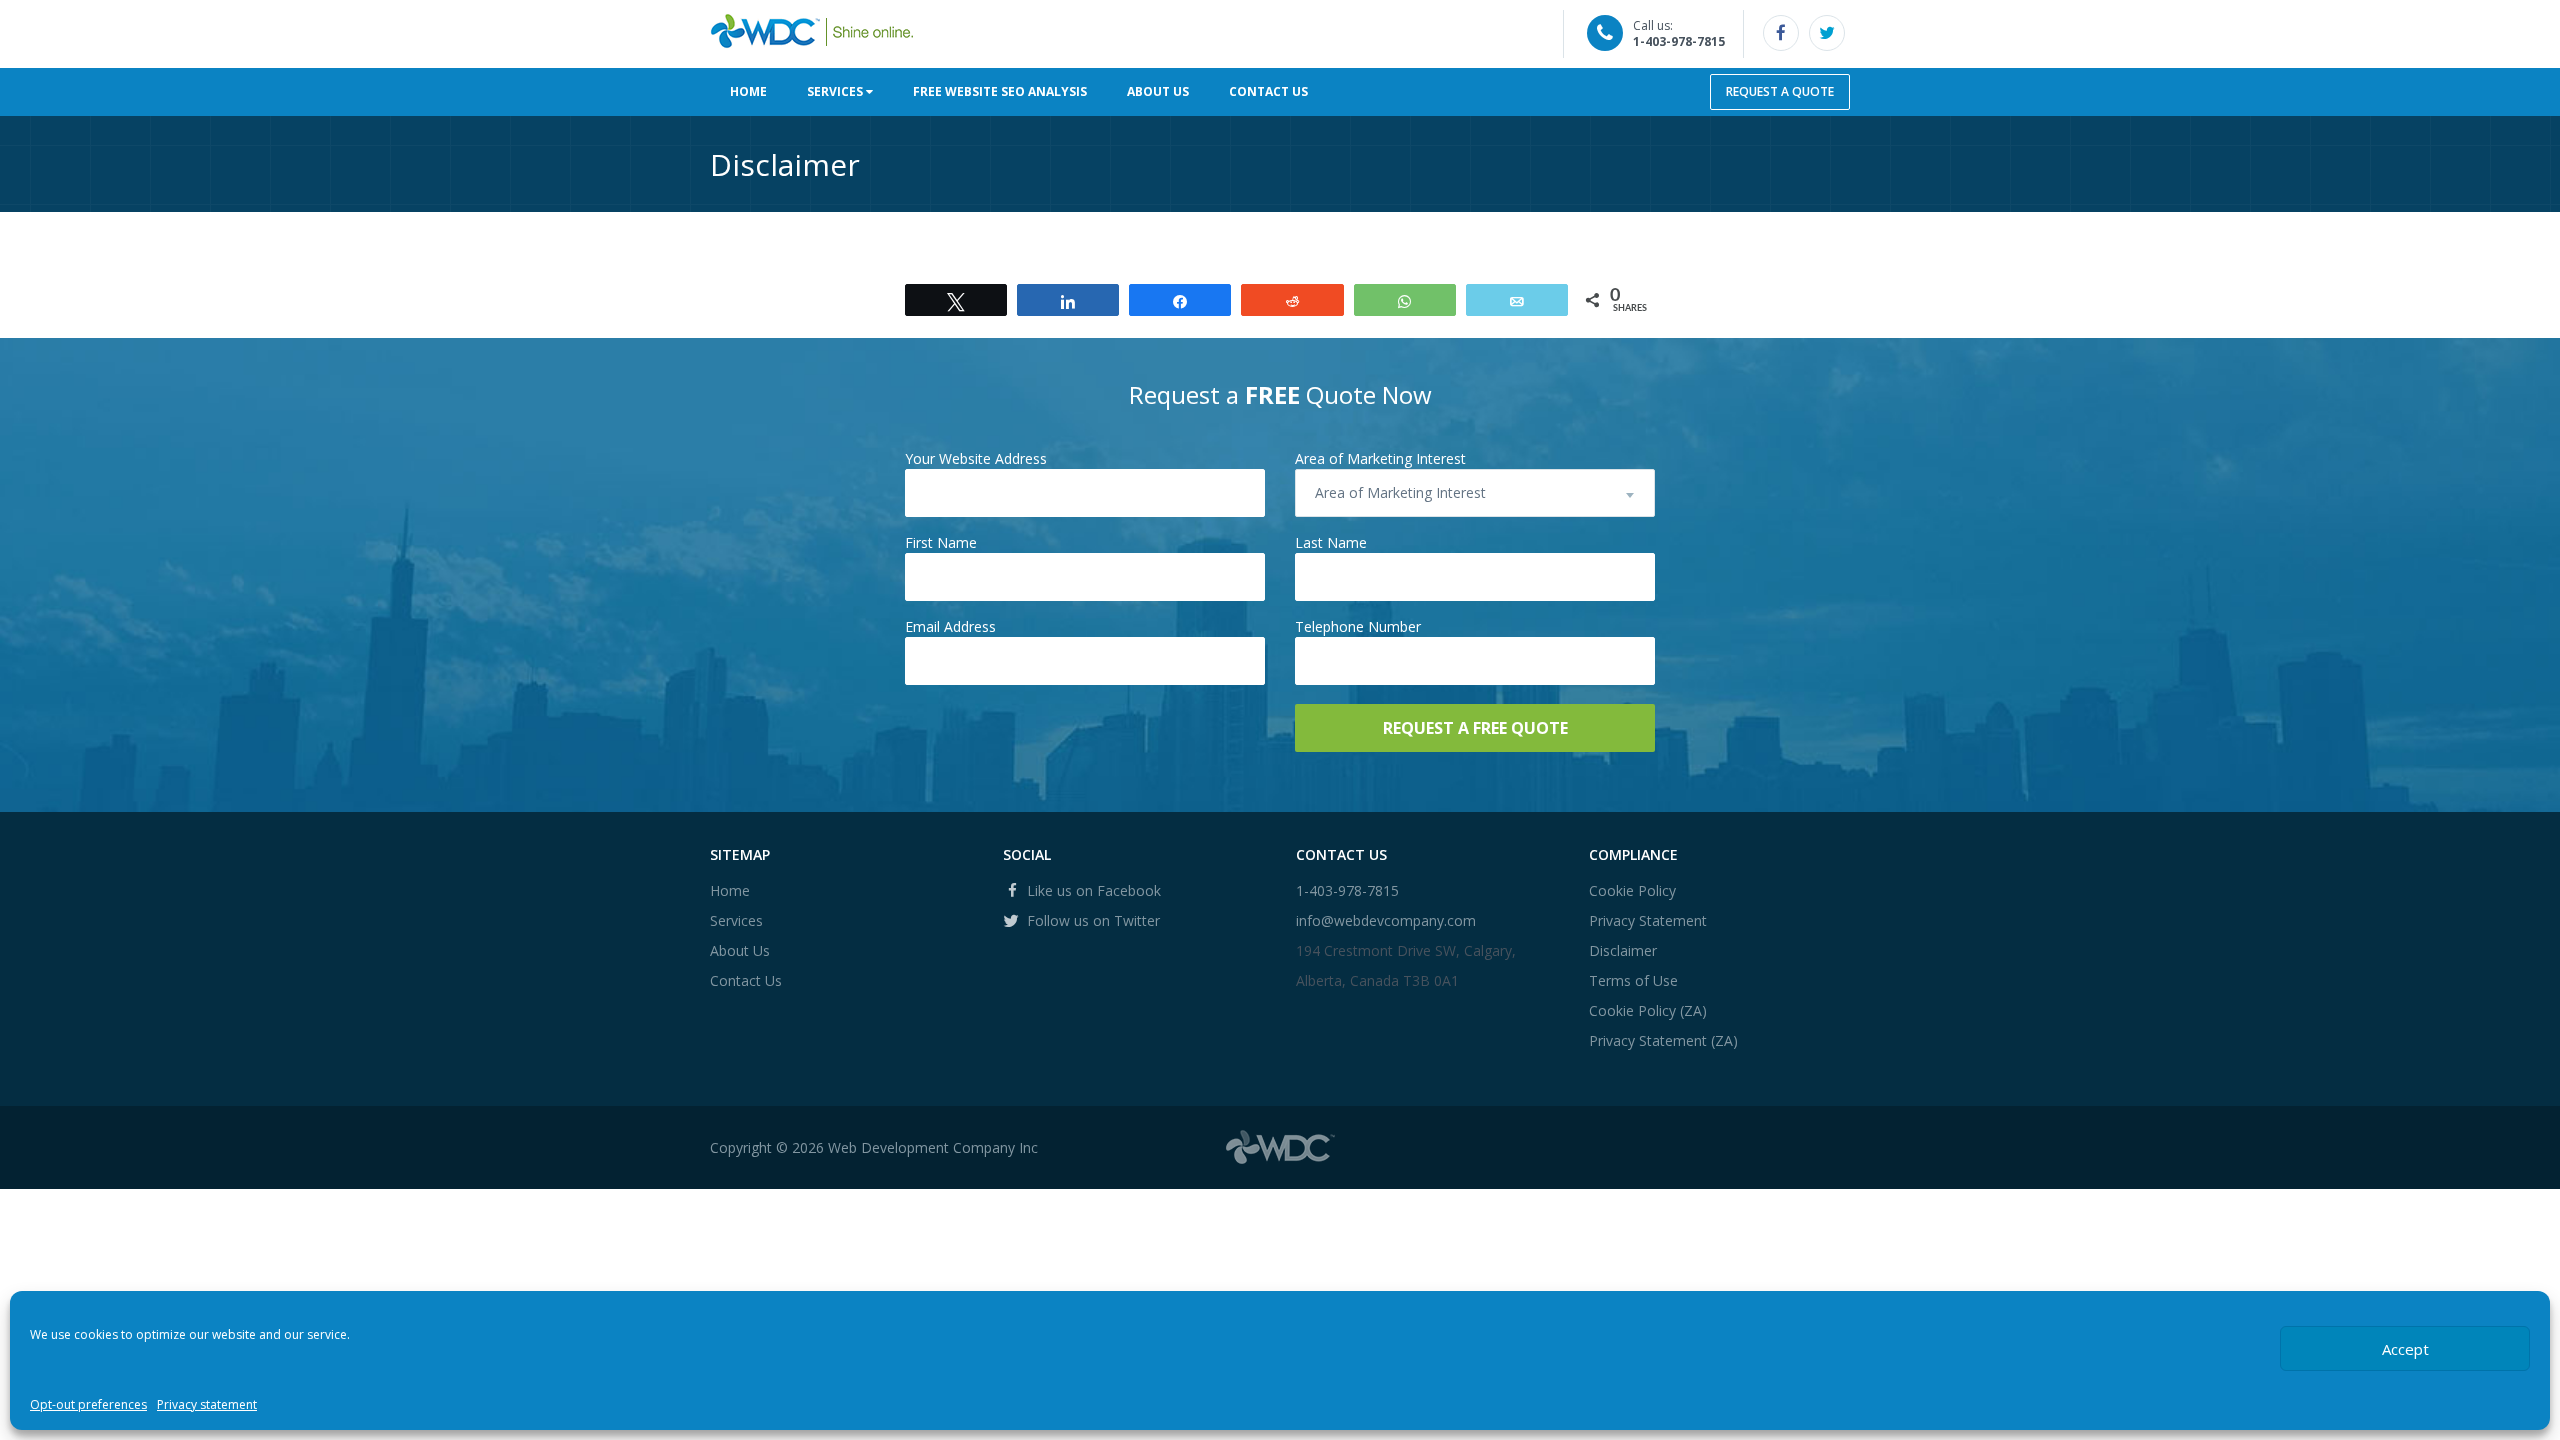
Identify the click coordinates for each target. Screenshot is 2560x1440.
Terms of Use (1633, 980)
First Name (941, 542)
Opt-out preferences (88, 1404)
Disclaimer (1623, 950)
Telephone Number (1358, 626)
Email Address (950, 626)
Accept (2405, 1349)
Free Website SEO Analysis (1000, 91)
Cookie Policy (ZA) (1648, 1010)
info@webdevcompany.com (1386, 920)
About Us (1158, 91)
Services (836, 91)
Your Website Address (976, 458)
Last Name (1331, 542)
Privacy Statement (1648, 920)
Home (748, 91)
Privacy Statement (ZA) (1663, 1040)
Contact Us (1268, 91)
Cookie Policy (1632, 890)
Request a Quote (1780, 91)
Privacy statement (207, 1404)
